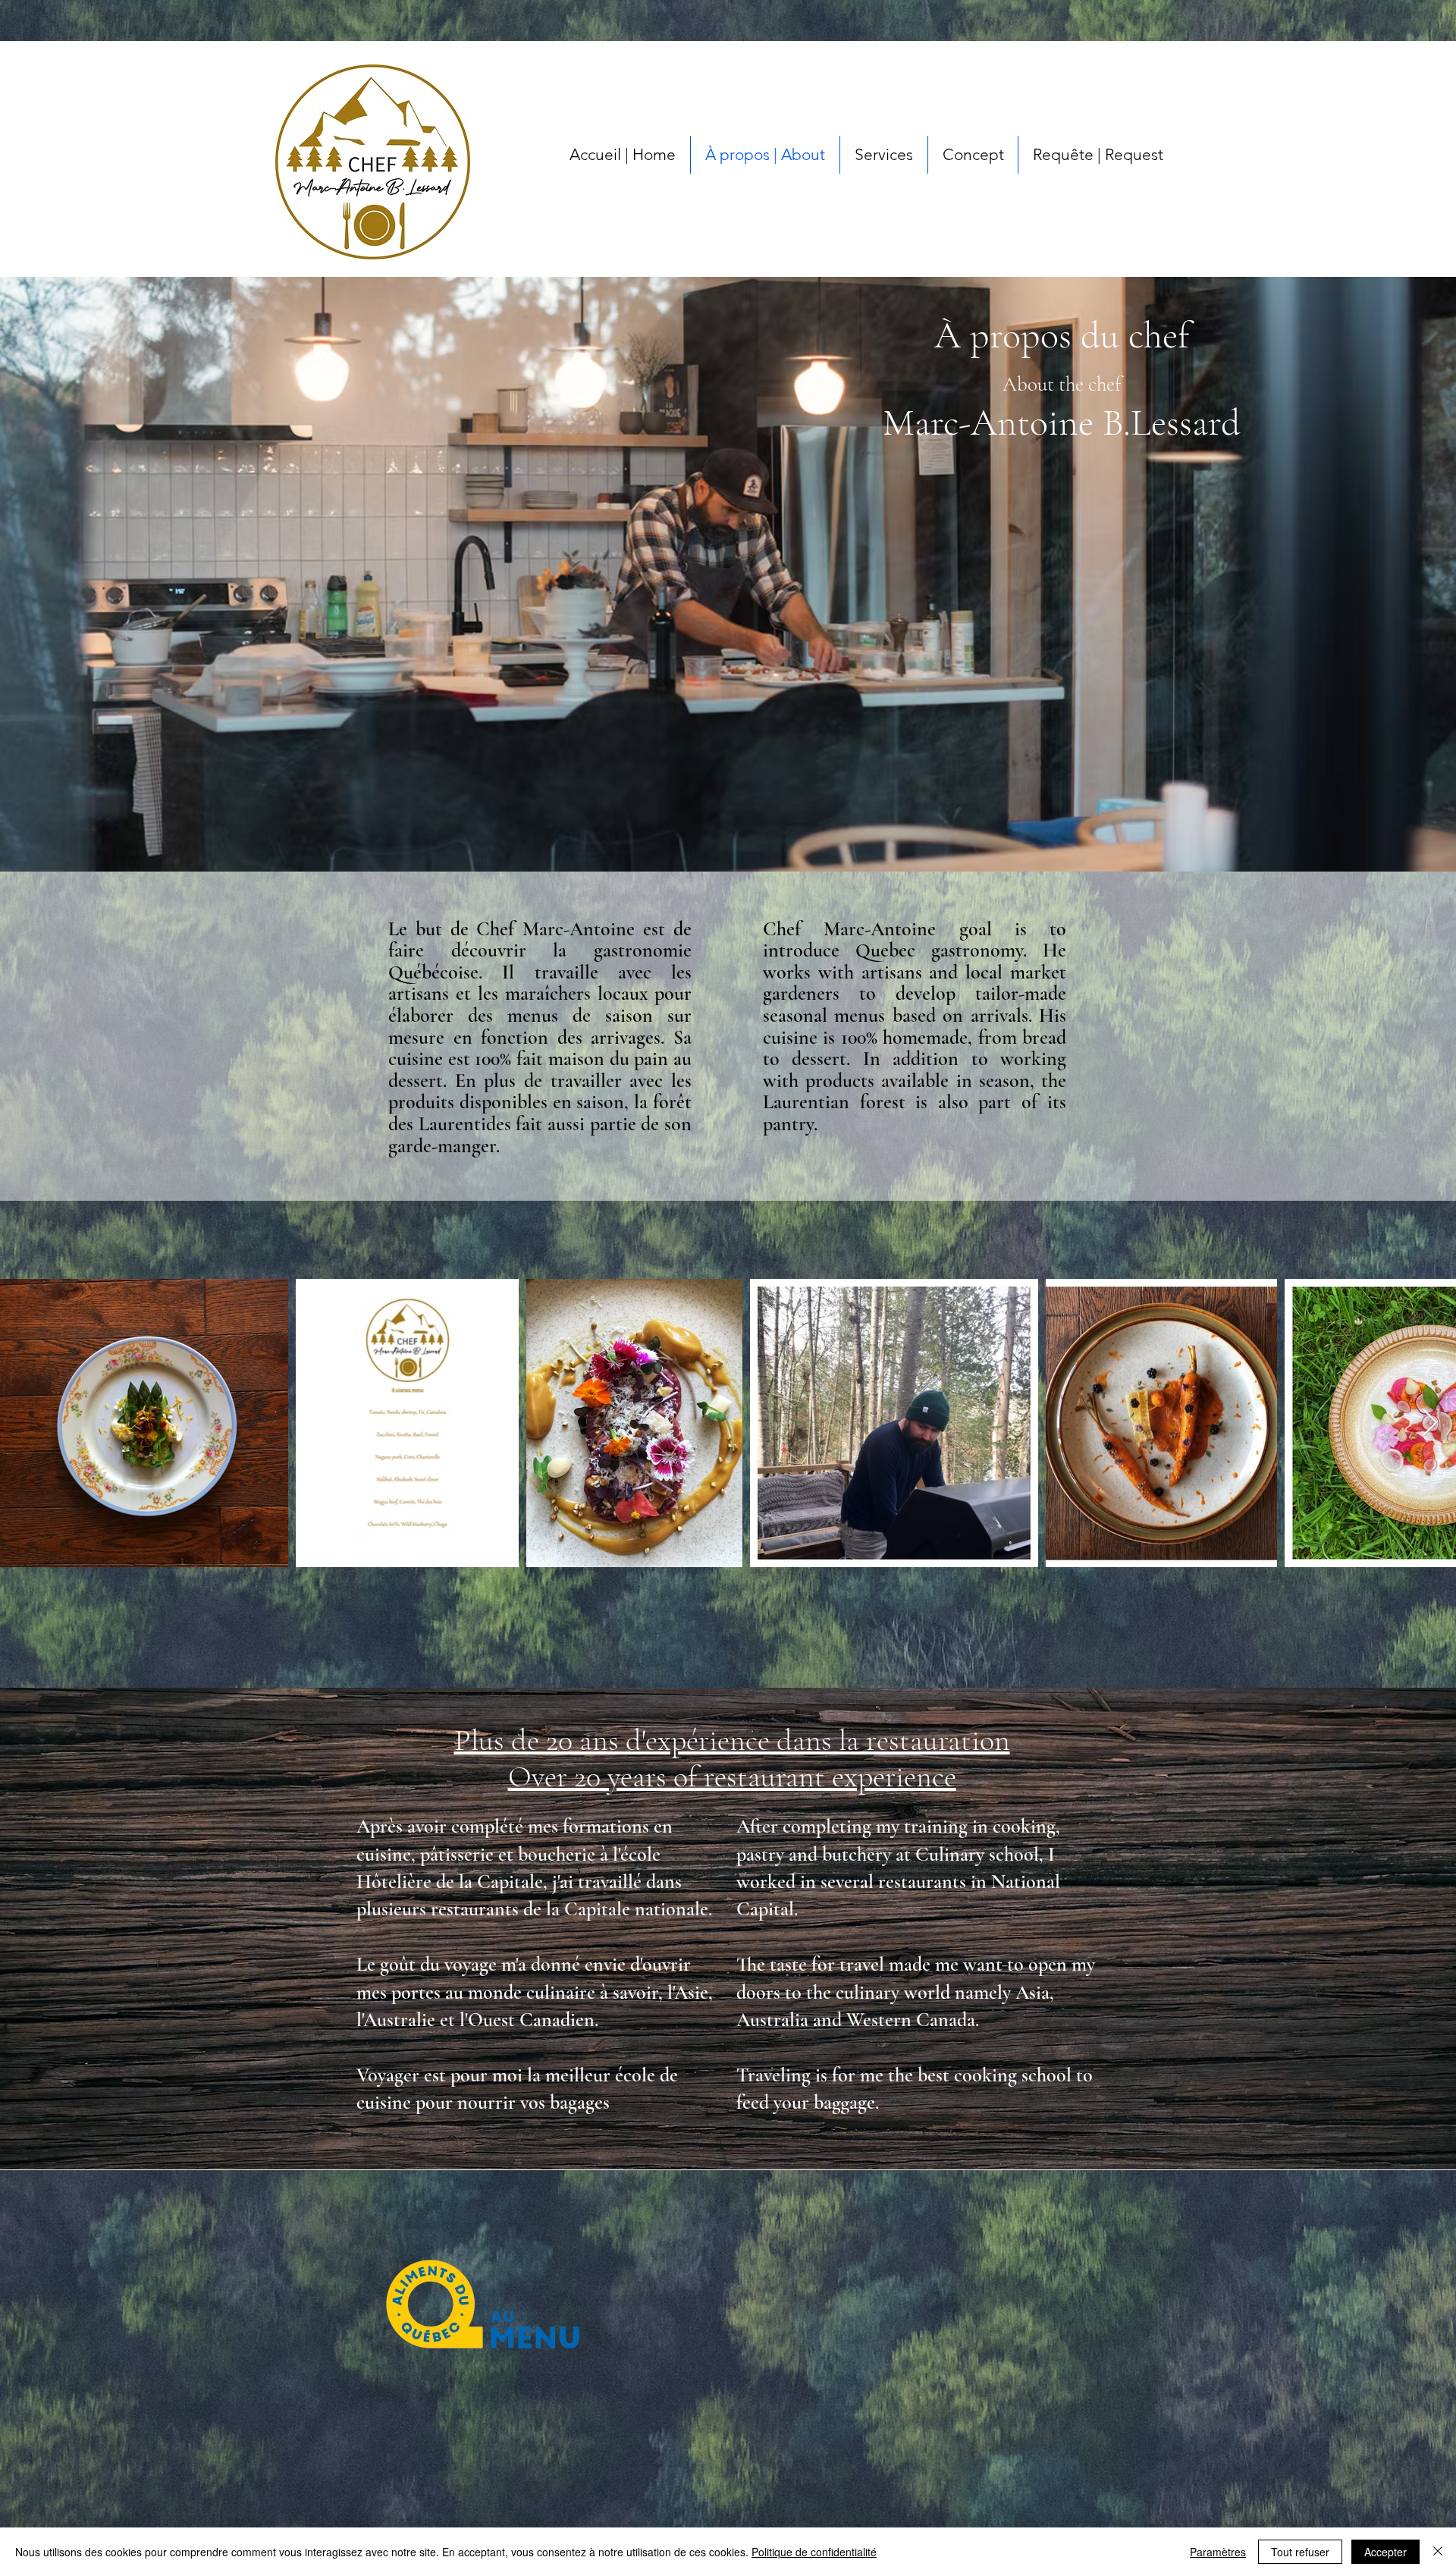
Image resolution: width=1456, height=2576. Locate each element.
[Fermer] (1438, 2552)
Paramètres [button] (1218, 2552)
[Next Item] (1430, 1423)
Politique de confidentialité (814, 2552)
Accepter (1385, 2552)
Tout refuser (1300, 2552)
